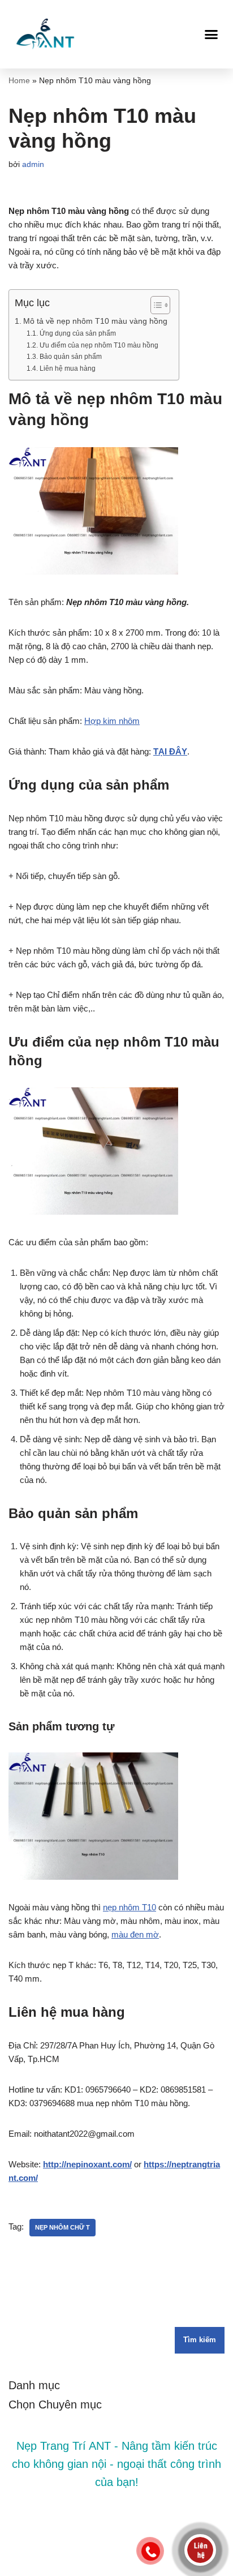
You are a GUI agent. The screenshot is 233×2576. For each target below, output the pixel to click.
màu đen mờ (135, 1934)
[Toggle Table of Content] (155, 305)
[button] (212, 34)
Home (19, 80)
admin (33, 164)
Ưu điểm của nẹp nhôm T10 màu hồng (99, 345)
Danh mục (34, 2385)
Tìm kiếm (200, 2340)
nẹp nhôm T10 (130, 1907)
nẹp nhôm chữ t (62, 2227)
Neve (73, 2564)
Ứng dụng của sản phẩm (77, 333)
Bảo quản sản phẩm (70, 357)
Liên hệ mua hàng (67, 368)
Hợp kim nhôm (112, 721)
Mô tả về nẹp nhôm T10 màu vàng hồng (95, 321)
